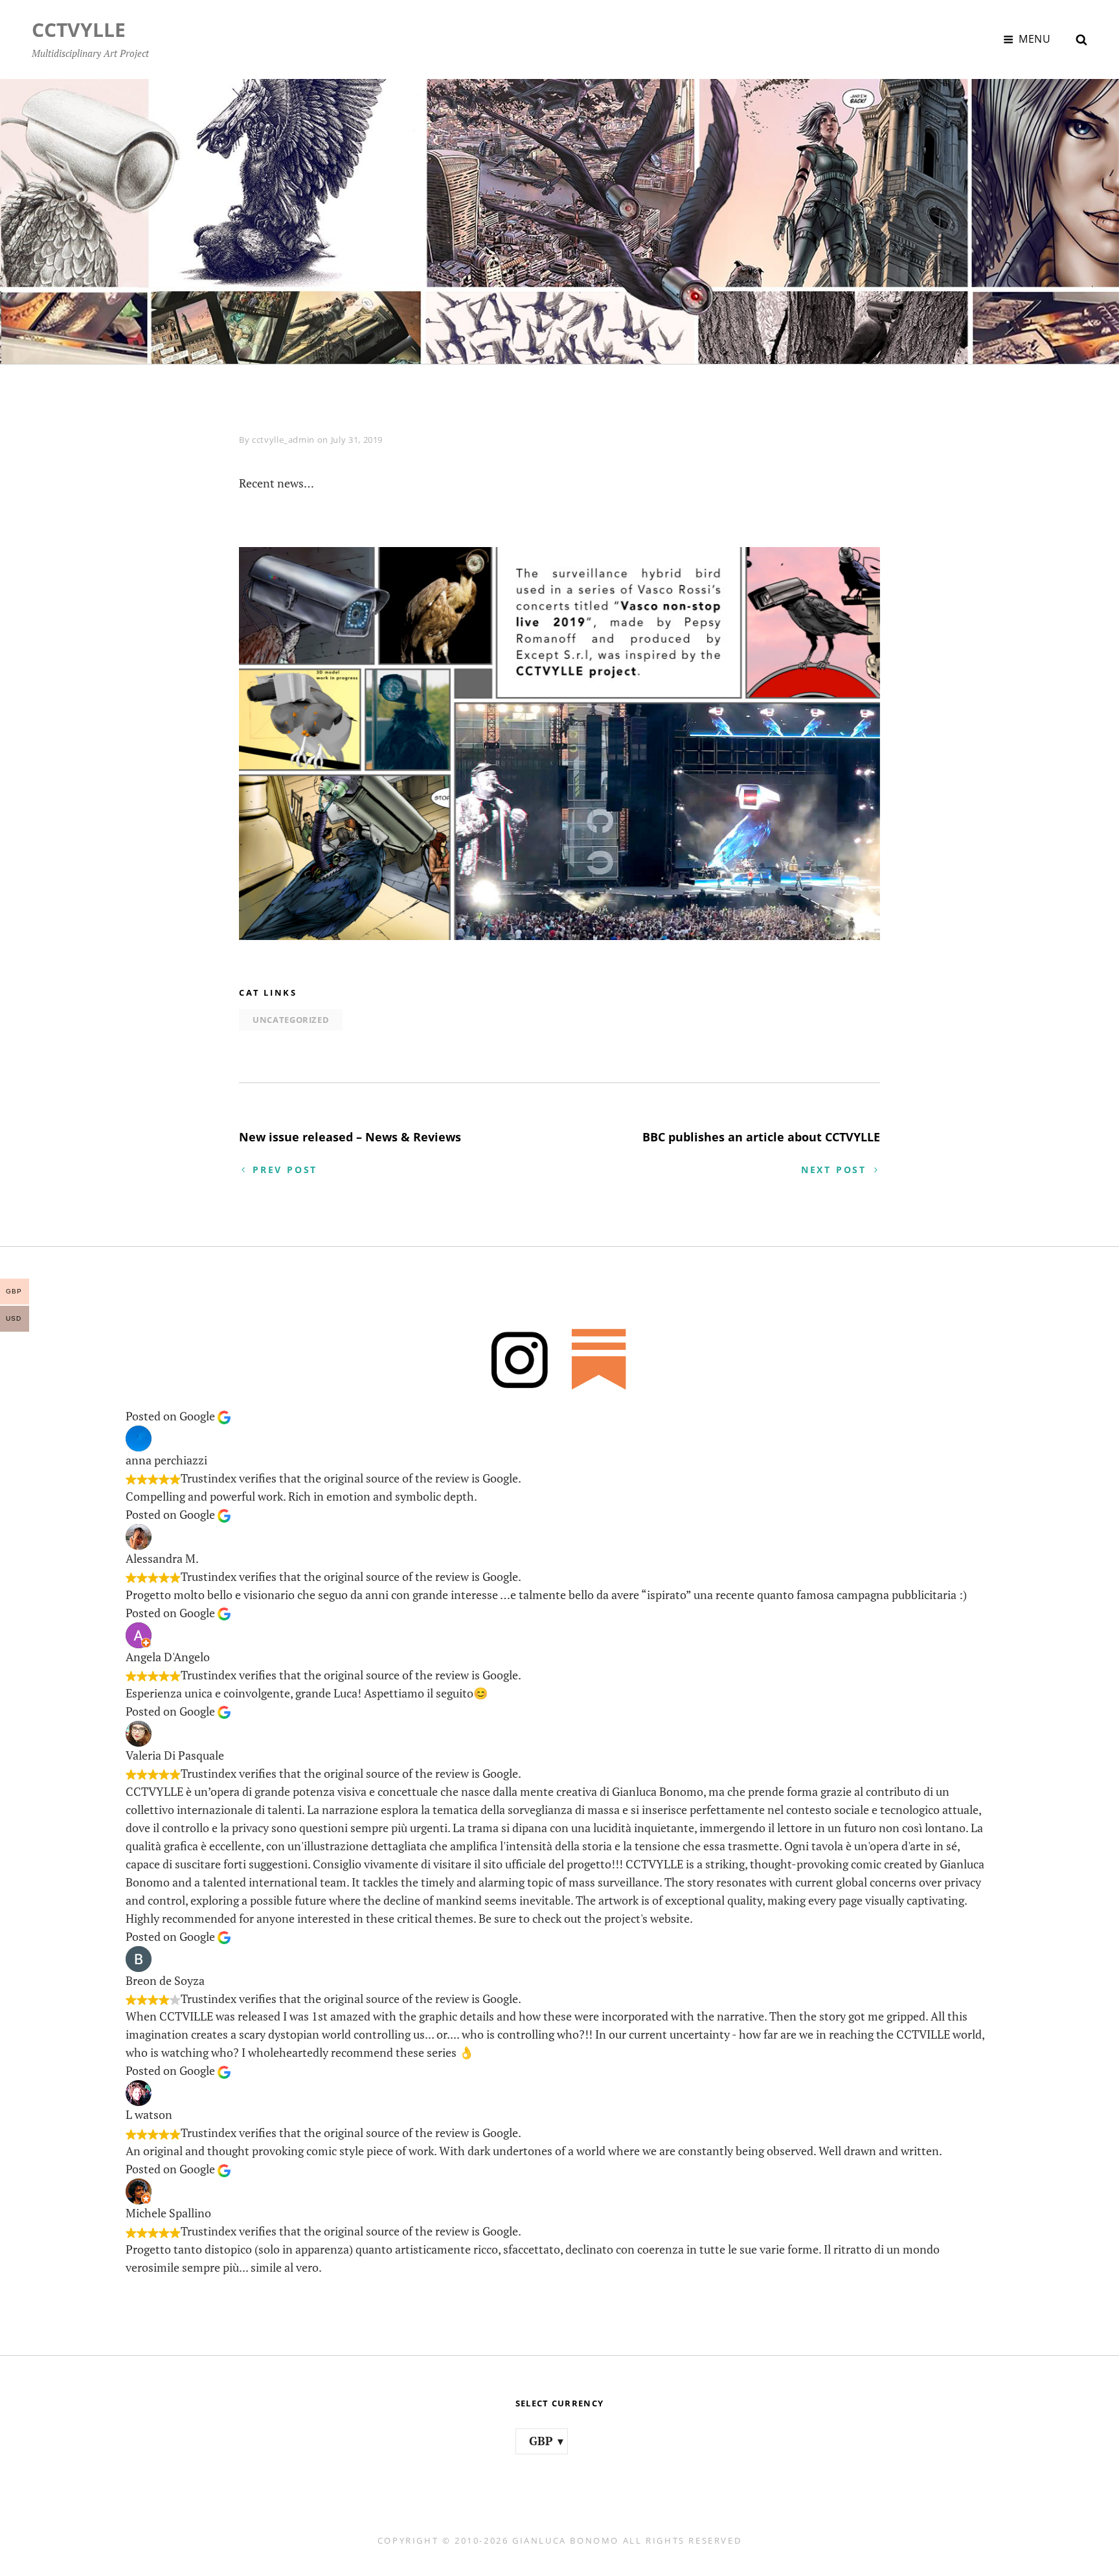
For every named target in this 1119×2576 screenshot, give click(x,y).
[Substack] (599, 1359)
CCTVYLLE (79, 29)
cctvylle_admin (283, 440)
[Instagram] (520, 1359)
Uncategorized (291, 1020)
